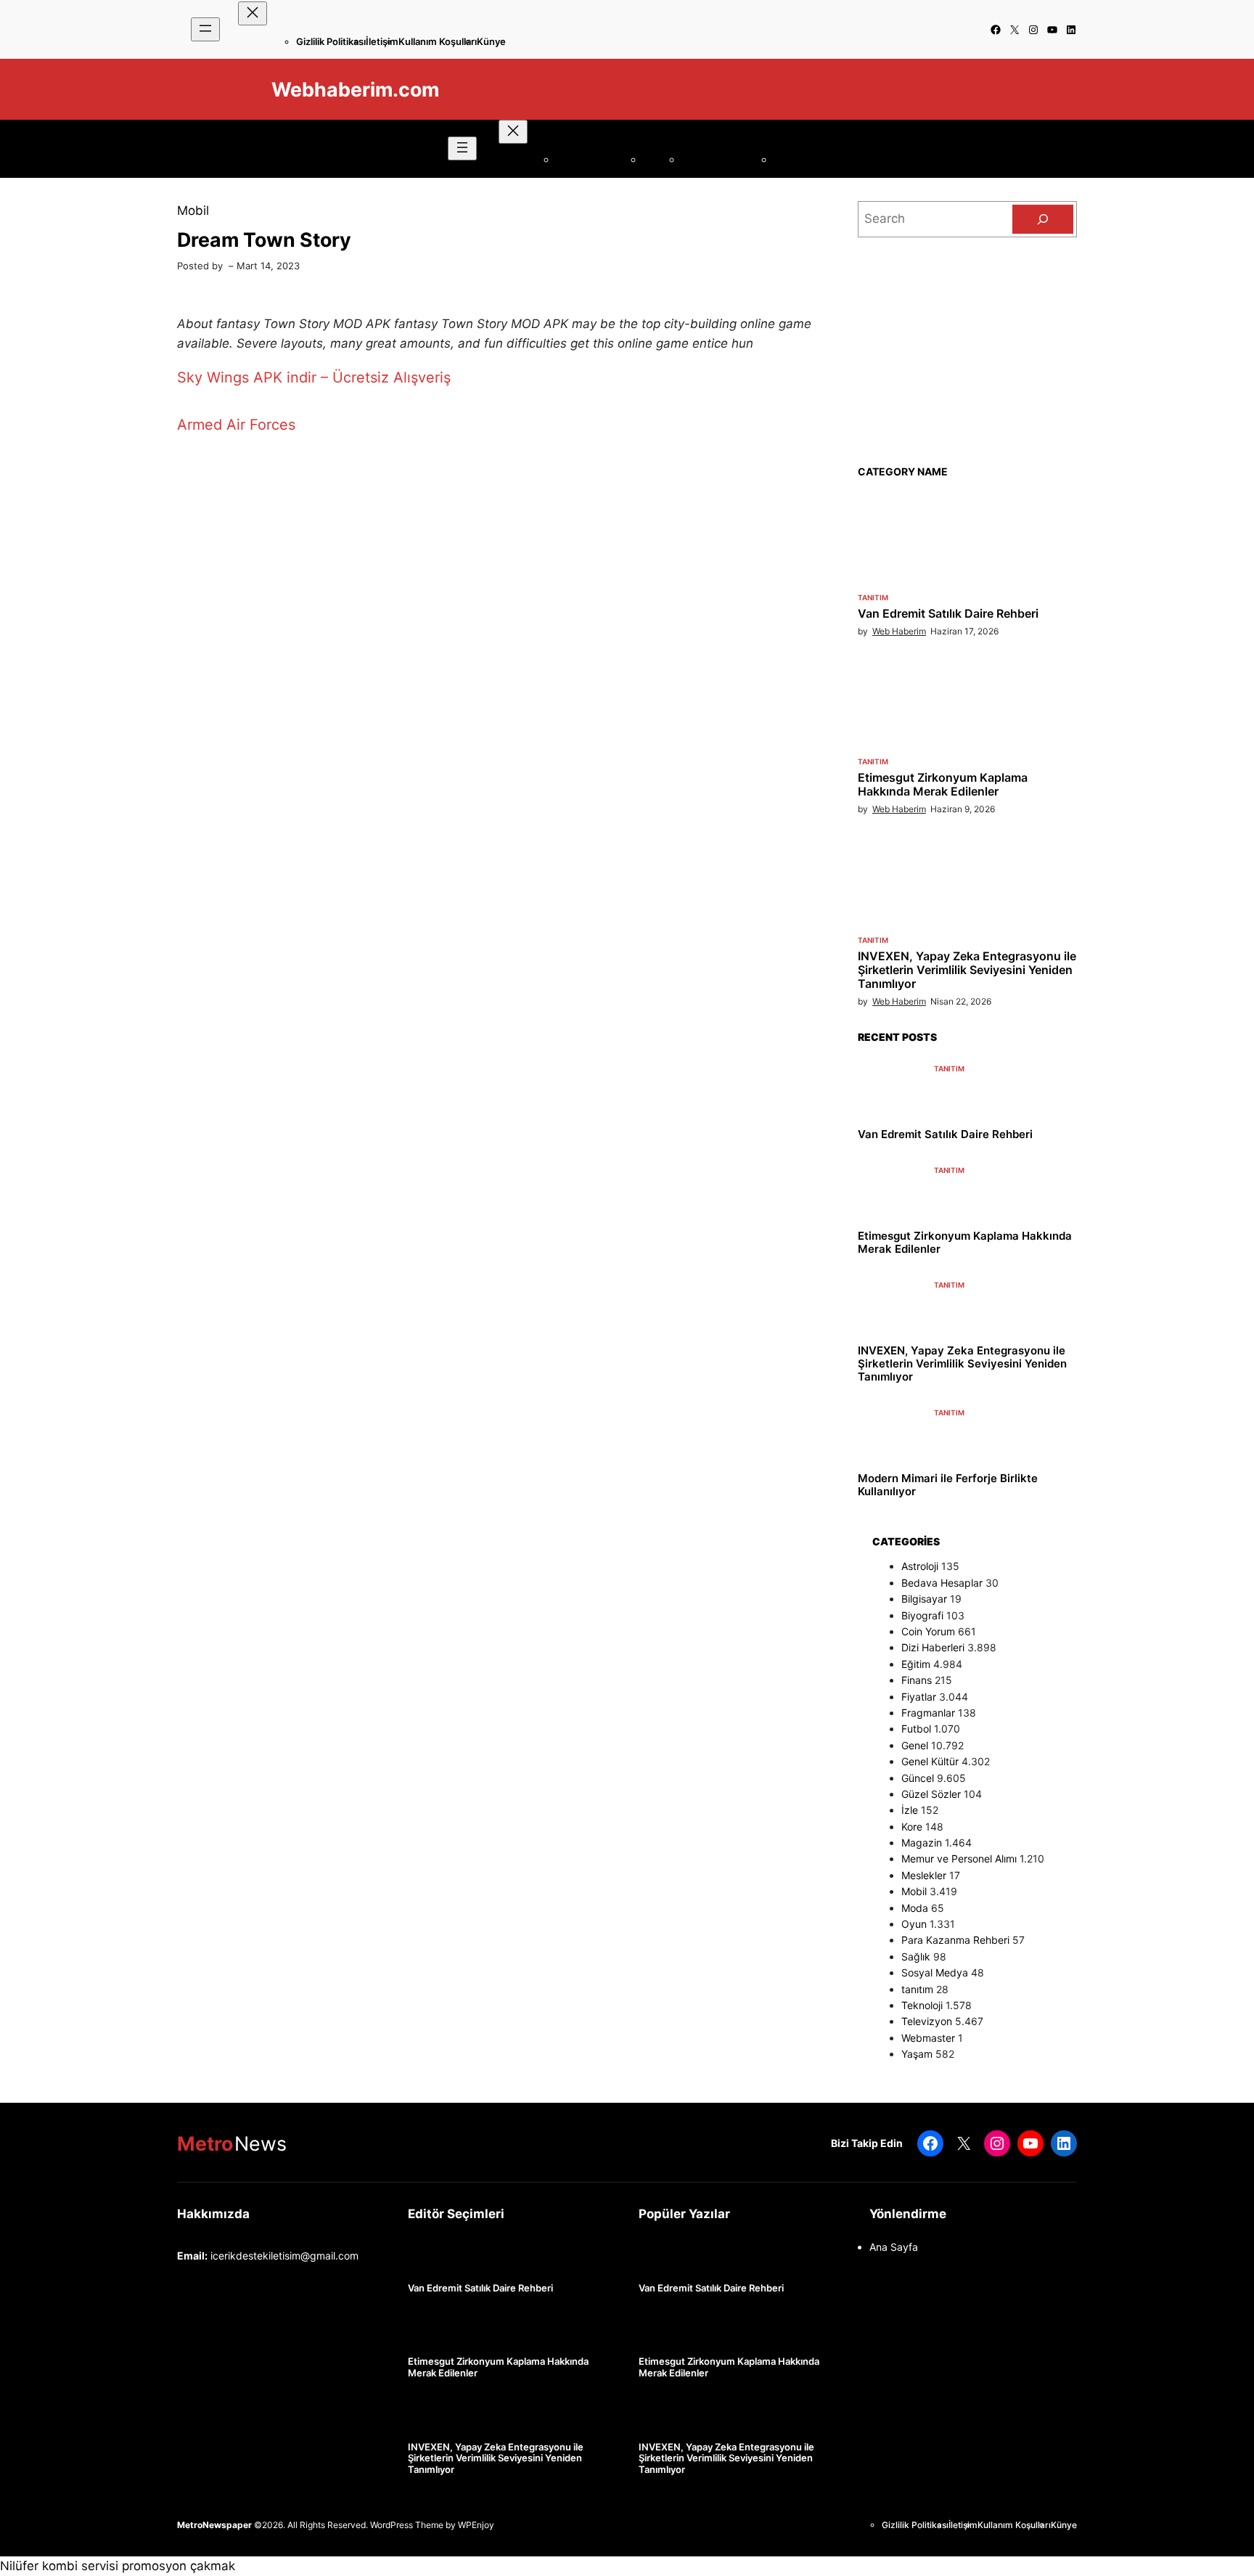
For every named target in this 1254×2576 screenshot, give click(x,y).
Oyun (914, 1924)
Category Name (903, 471)
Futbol (916, 1729)
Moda (915, 1908)
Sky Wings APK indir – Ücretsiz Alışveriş (314, 377)
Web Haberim (899, 631)
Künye (491, 41)
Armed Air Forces (236, 425)
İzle (910, 1810)
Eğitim (916, 1664)
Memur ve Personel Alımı (959, 1859)
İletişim (382, 41)
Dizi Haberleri (933, 1647)
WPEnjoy (476, 2525)
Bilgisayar (924, 1599)
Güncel (918, 1778)
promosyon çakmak (179, 2566)
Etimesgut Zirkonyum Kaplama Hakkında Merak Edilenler (943, 785)
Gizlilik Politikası (331, 41)
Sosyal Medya (935, 1972)
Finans (917, 1680)
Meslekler (924, 1875)
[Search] (1043, 219)
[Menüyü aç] (205, 29)
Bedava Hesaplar (942, 1583)
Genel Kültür (930, 1761)
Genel (915, 1745)
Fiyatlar (919, 1697)
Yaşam (917, 2054)
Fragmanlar (928, 1713)
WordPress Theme (407, 2525)
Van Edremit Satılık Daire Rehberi (948, 614)
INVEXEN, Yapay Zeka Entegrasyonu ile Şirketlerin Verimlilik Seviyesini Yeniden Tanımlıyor (967, 970)
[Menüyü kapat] (253, 13)
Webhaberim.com (355, 89)
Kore (912, 1827)
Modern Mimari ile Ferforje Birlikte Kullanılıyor (948, 1485)
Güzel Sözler (931, 1794)
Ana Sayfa (894, 2247)
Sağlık (916, 1956)
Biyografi (922, 1615)
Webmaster (928, 2038)
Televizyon (927, 2021)
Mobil (193, 210)
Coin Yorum (928, 1631)
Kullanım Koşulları (438, 41)
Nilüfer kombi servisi (59, 2566)
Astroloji (920, 1566)
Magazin (922, 1843)
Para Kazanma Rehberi (955, 1940)
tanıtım (873, 597)
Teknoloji (922, 2005)
